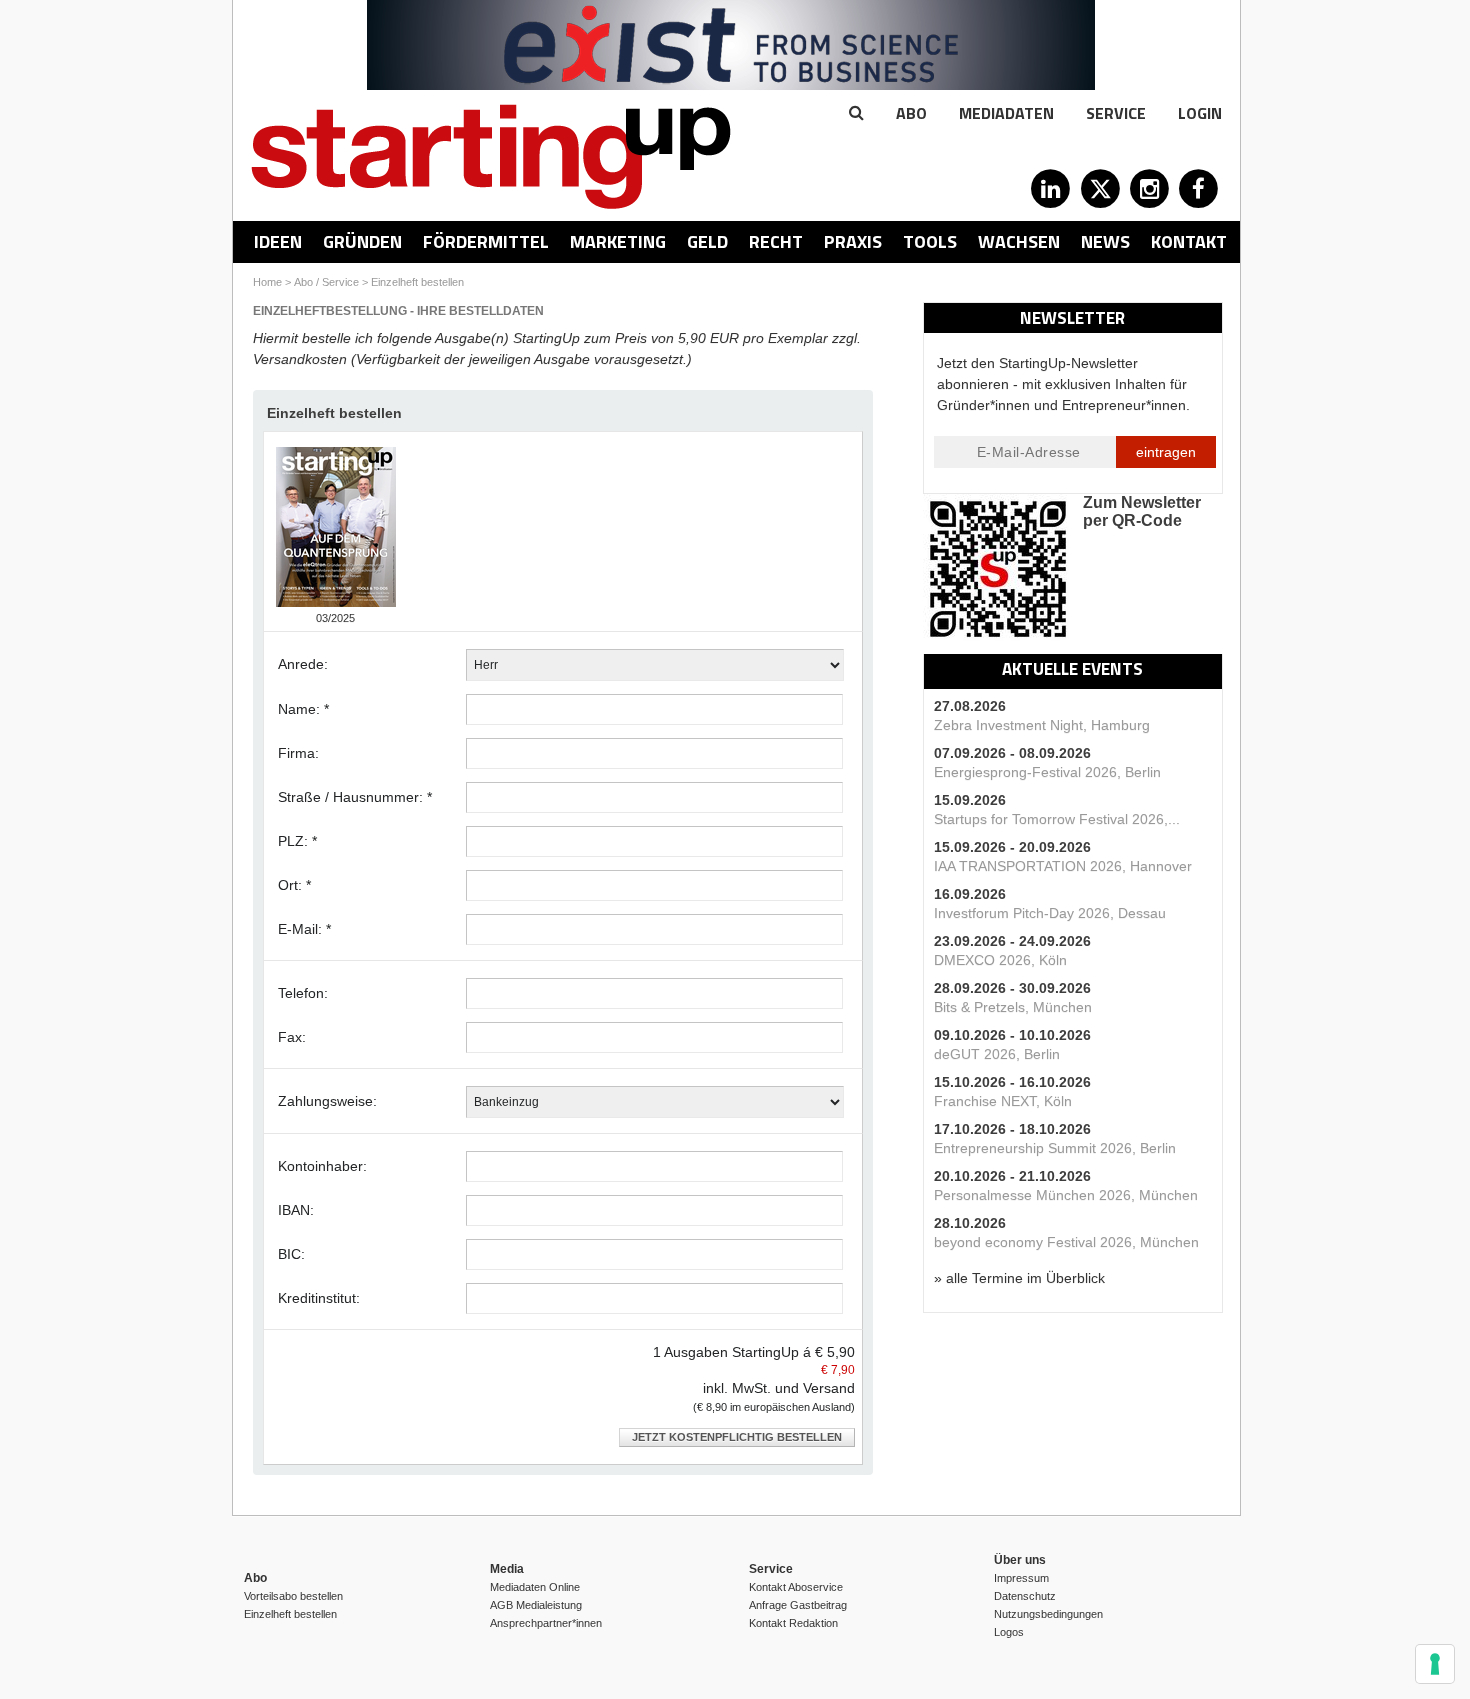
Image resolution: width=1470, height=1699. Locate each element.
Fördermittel (486, 241)
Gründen (362, 241)
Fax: (292, 1037)
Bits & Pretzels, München (1013, 1007)
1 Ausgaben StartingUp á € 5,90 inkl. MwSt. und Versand (754, 1378)
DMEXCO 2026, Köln (1000, 960)
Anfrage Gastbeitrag (798, 1605)
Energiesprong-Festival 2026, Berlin (1047, 772)
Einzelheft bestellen (417, 282)
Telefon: (303, 993)
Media (507, 1569)
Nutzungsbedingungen (1048, 1614)
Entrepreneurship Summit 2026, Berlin (1055, 1148)
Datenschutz (1025, 1596)
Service (1116, 113)
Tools (930, 241)
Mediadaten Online (535, 1587)
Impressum (1021, 1578)
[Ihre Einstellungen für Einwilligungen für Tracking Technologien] (1435, 1664)
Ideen (278, 241)
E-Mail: (304, 929)
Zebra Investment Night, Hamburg (1042, 725)
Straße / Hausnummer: (355, 797)
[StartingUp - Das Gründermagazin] (491, 156)
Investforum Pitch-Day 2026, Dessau (1050, 913)
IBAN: (296, 1210)
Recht (776, 241)
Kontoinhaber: (322, 1166)
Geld (707, 241)
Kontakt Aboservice (796, 1587)
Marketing (618, 241)
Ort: (294, 885)
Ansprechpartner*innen (546, 1623)
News (1105, 241)
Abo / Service (326, 282)
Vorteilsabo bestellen (293, 1596)
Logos (1009, 1632)
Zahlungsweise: (327, 1101)
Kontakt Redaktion (793, 1623)
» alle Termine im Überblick (1019, 1278)
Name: (303, 709)
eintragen (1166, 452)
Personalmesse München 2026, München (1066, 1195)
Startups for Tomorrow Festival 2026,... (1057, 819)
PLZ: (297, 841)
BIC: (291, 1254)
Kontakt (1189, 241)
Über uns (1020, 1560)
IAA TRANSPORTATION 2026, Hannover (1063, 866)
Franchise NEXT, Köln (1003, 1101)
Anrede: (303, 664)
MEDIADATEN (1006, 113)
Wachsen (1019, 241)
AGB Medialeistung (536, 1605)
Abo (911, 113)
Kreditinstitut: (319, 1298)
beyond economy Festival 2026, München (1066, 1242)
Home (267, 282)
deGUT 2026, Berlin (997, 1054)
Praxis (853, 241)
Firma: (298, 753)
